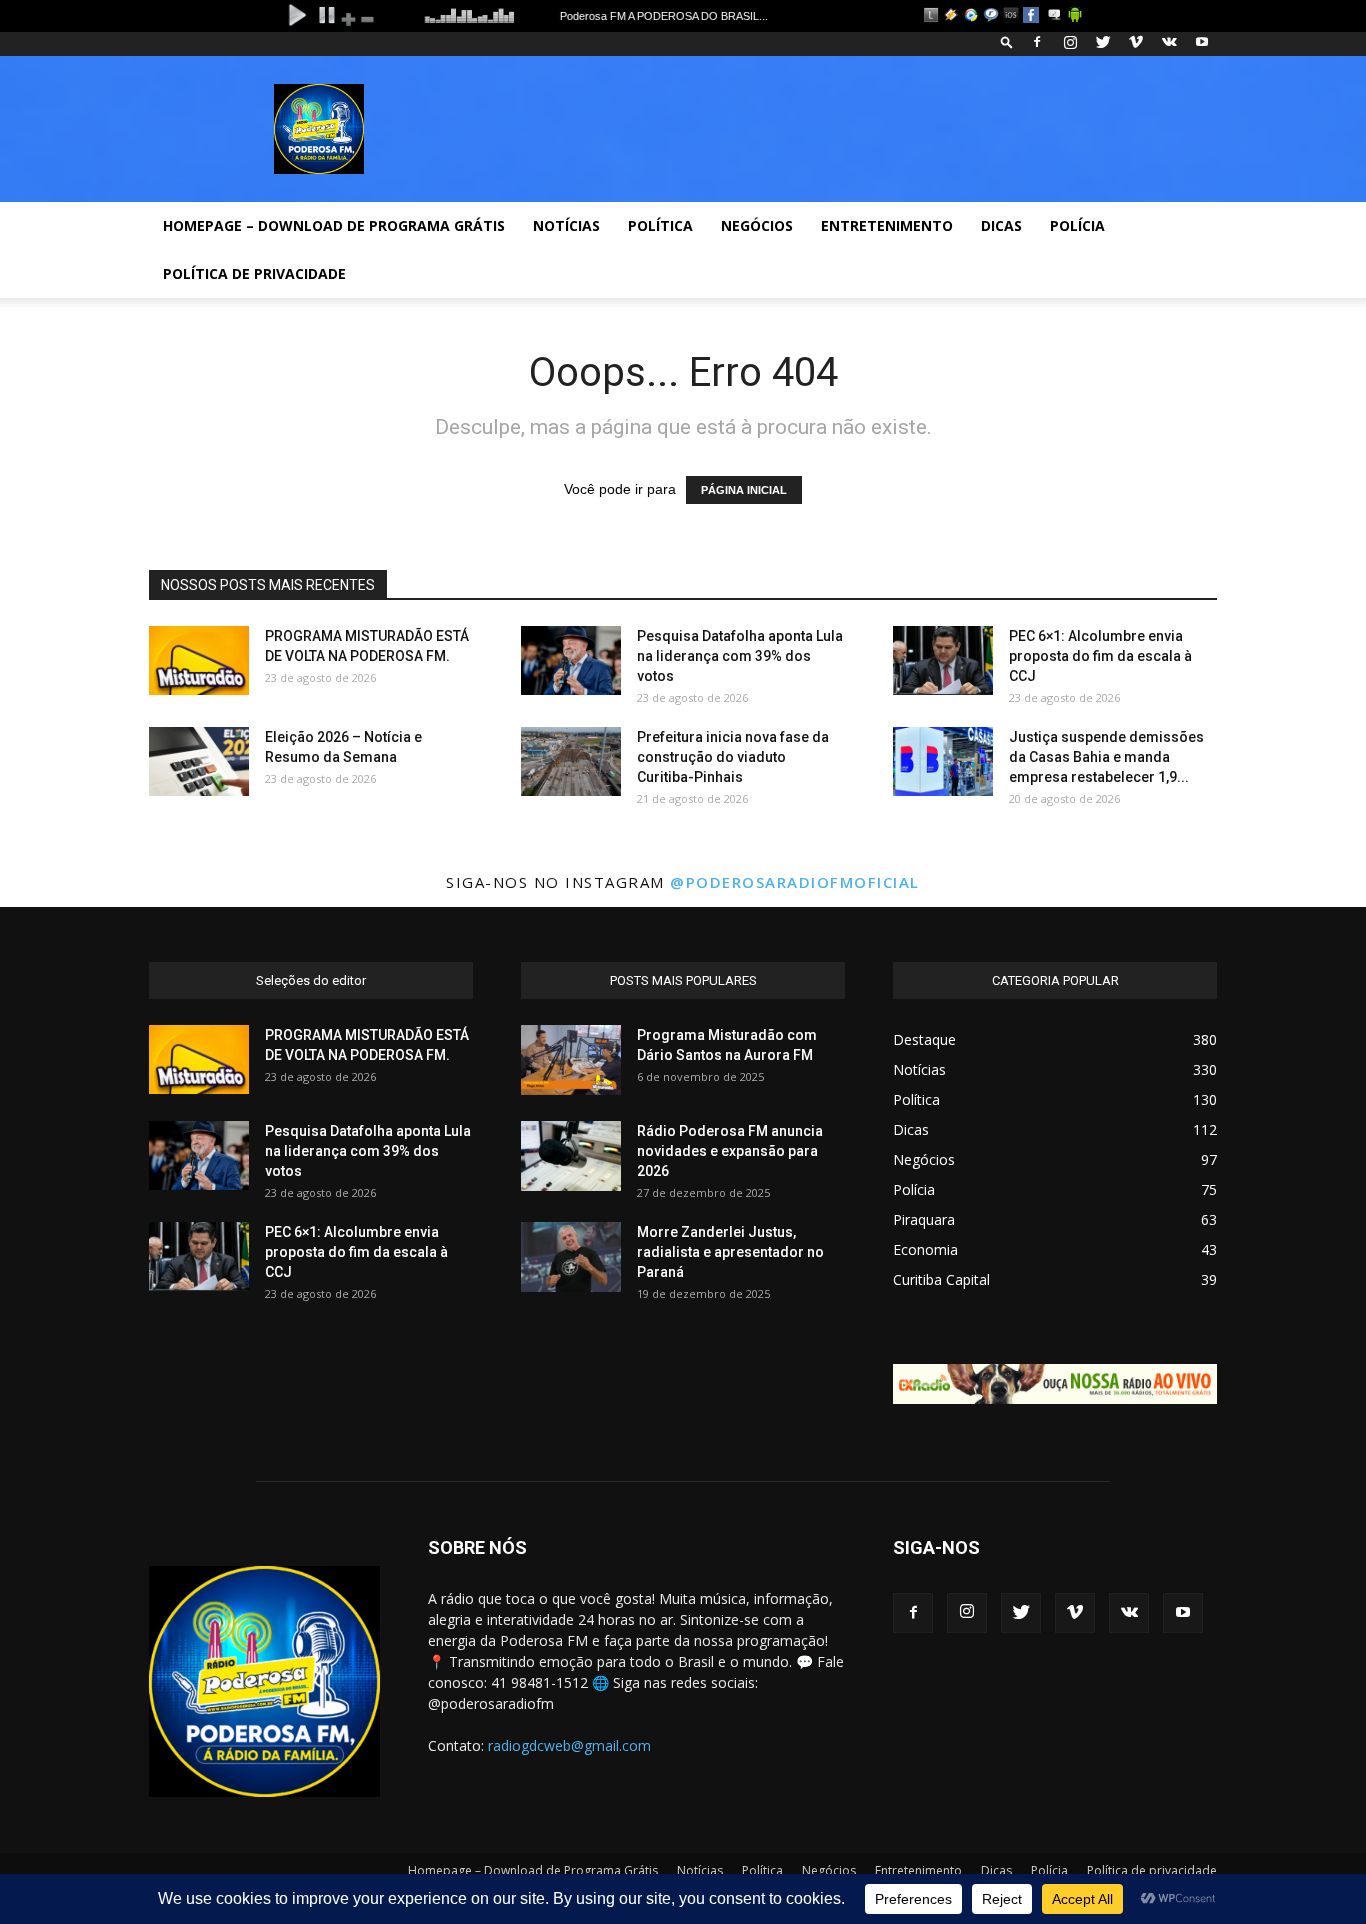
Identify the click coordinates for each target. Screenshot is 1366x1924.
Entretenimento (887, 225)
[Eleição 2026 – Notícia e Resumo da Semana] (199, 761)
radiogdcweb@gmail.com (569, 1745)
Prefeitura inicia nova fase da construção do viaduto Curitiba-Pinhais (733, 757)
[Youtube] (1202, 42)
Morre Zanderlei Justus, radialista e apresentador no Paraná (730, 1252)
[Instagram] (1070, 42)
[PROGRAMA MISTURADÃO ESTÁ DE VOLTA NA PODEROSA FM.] (199, 660)
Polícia (1077, 225)
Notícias (566, 225)
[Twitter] (1103, 42)
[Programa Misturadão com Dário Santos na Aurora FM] (571, 1060)
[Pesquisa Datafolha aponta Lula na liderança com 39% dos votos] (571, 660)
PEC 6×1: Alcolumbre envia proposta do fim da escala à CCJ (1100, 656)
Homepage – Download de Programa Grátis (334, 225)
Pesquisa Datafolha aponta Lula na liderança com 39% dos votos (740, 656)
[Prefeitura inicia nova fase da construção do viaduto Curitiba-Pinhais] (571, 761)
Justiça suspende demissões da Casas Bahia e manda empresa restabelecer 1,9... (1106, 757)
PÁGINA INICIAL (744, 490)
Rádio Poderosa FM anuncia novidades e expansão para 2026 (730, 1151)
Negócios (757, 225)
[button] (1007, 41)
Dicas (1001, 225)
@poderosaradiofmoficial (795, 882)
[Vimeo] (1136, 42)
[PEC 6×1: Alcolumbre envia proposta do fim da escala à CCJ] (943, 660)
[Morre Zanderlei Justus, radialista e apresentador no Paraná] (571, 1257)
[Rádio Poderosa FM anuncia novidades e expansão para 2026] (571, 1156)
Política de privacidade (254, 273)
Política (660, 225)
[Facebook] (1037, 42)
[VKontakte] (1169, 42)
